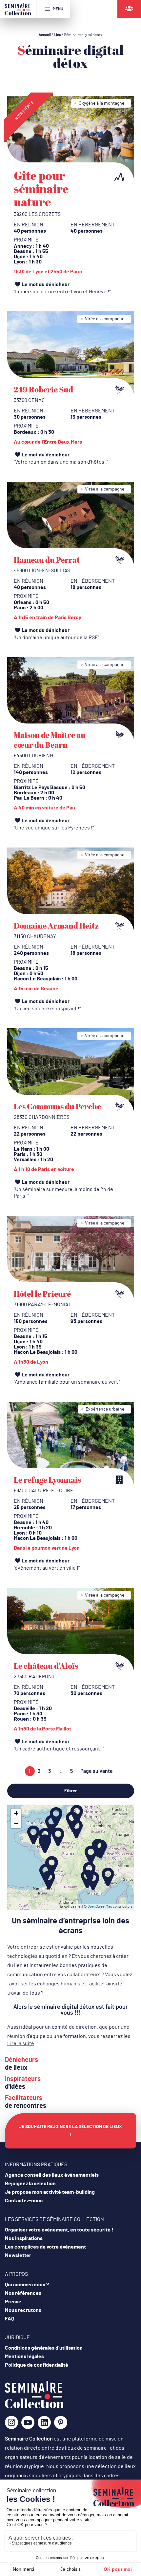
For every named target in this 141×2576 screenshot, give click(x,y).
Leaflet (76, 1906)
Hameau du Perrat (47, 560)
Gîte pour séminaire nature (41, 188)
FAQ (10, 2319)
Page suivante (97, 1771)
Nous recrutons (23, 2310)
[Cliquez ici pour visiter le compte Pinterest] (61, 2422)
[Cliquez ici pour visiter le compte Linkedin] (44, 2425)
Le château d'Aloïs (46, 1666)
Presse (13, 2302)
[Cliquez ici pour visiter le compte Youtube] (28, 2425)
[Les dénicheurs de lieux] (129, 9)
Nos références (23, 2293)
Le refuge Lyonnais (47, 1480)
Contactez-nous (24, 2201)
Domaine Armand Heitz (56, 926)
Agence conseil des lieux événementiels (52, 2175)
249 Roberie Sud (43, 389)
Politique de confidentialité (37, 2365)
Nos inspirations (24, 2238)
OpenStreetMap (100, 1906)
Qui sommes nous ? (27, 2285)
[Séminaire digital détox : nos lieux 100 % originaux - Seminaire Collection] (34, 2407)
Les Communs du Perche (57, 1106)
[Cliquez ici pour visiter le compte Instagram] (11, 2425)
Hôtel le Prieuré (42, 1294)
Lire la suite (21, 2043)
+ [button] (16, 1813)
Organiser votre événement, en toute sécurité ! (59, 2230)
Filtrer (70, 1791)
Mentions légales (24, 2356)
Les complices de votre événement (45, 2247)
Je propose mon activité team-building (50, 2192)
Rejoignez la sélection (30, 2184)
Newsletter (18, 2255)
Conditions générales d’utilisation (44, 2348)
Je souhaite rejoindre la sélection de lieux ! (70, 2131)
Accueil (45, 35)
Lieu (57, 35)
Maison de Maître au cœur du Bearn (50, 740)
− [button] (16, 1823)
